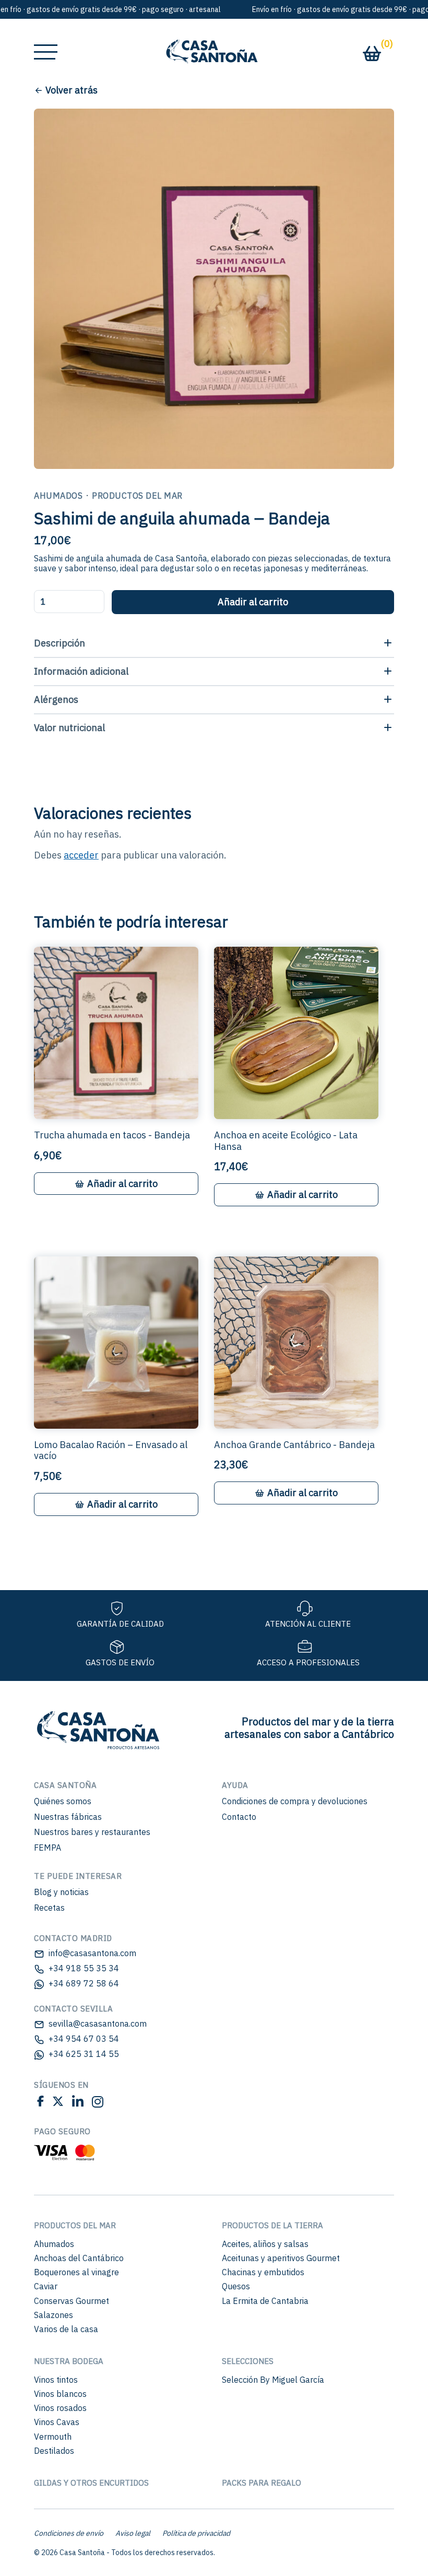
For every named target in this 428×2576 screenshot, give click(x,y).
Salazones (53, 2315)
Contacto (239, 1817)
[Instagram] (96, 2103)
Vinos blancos (60, 2394)
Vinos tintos (56, 2380)
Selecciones (248, 2361)
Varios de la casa (66, 2329)
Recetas (49, 1908)
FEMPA (47, 1848)
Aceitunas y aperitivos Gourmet (281, 2258)
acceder (81, 855)
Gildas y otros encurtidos (91, 2483)
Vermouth (53, 2437)
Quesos (236, 2286)
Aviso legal (133, 2533)
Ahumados (54, 2244)
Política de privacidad (196, 2533)
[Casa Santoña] (97, 1727)
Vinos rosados (60, 2408)
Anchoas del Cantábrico (79, 2258)
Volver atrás (72, 90)
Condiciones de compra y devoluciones (295, 1801)
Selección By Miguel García (273, 2380)
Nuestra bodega (69, 2361)
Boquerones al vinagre (76, 2272)
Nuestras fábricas (68, 1817)
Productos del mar (75, 2225)
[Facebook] (40, 2103)
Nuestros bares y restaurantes (92, 1832)
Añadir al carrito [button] (122, 1184)
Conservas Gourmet (72, 2301)
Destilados (54, 2451)
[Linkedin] (78, 2103)
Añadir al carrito (253, 602)
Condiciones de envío (69, 2533)
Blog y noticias (61, 1892)
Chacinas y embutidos (263, 2272)
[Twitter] (58, 2103)
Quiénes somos (63, 1801)
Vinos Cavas (57, 2422)
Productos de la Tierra (272, 2225)
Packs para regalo (261, 2483)
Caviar (46, 2286)
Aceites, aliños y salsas (265, 2244)
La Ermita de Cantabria (265, 2301)
